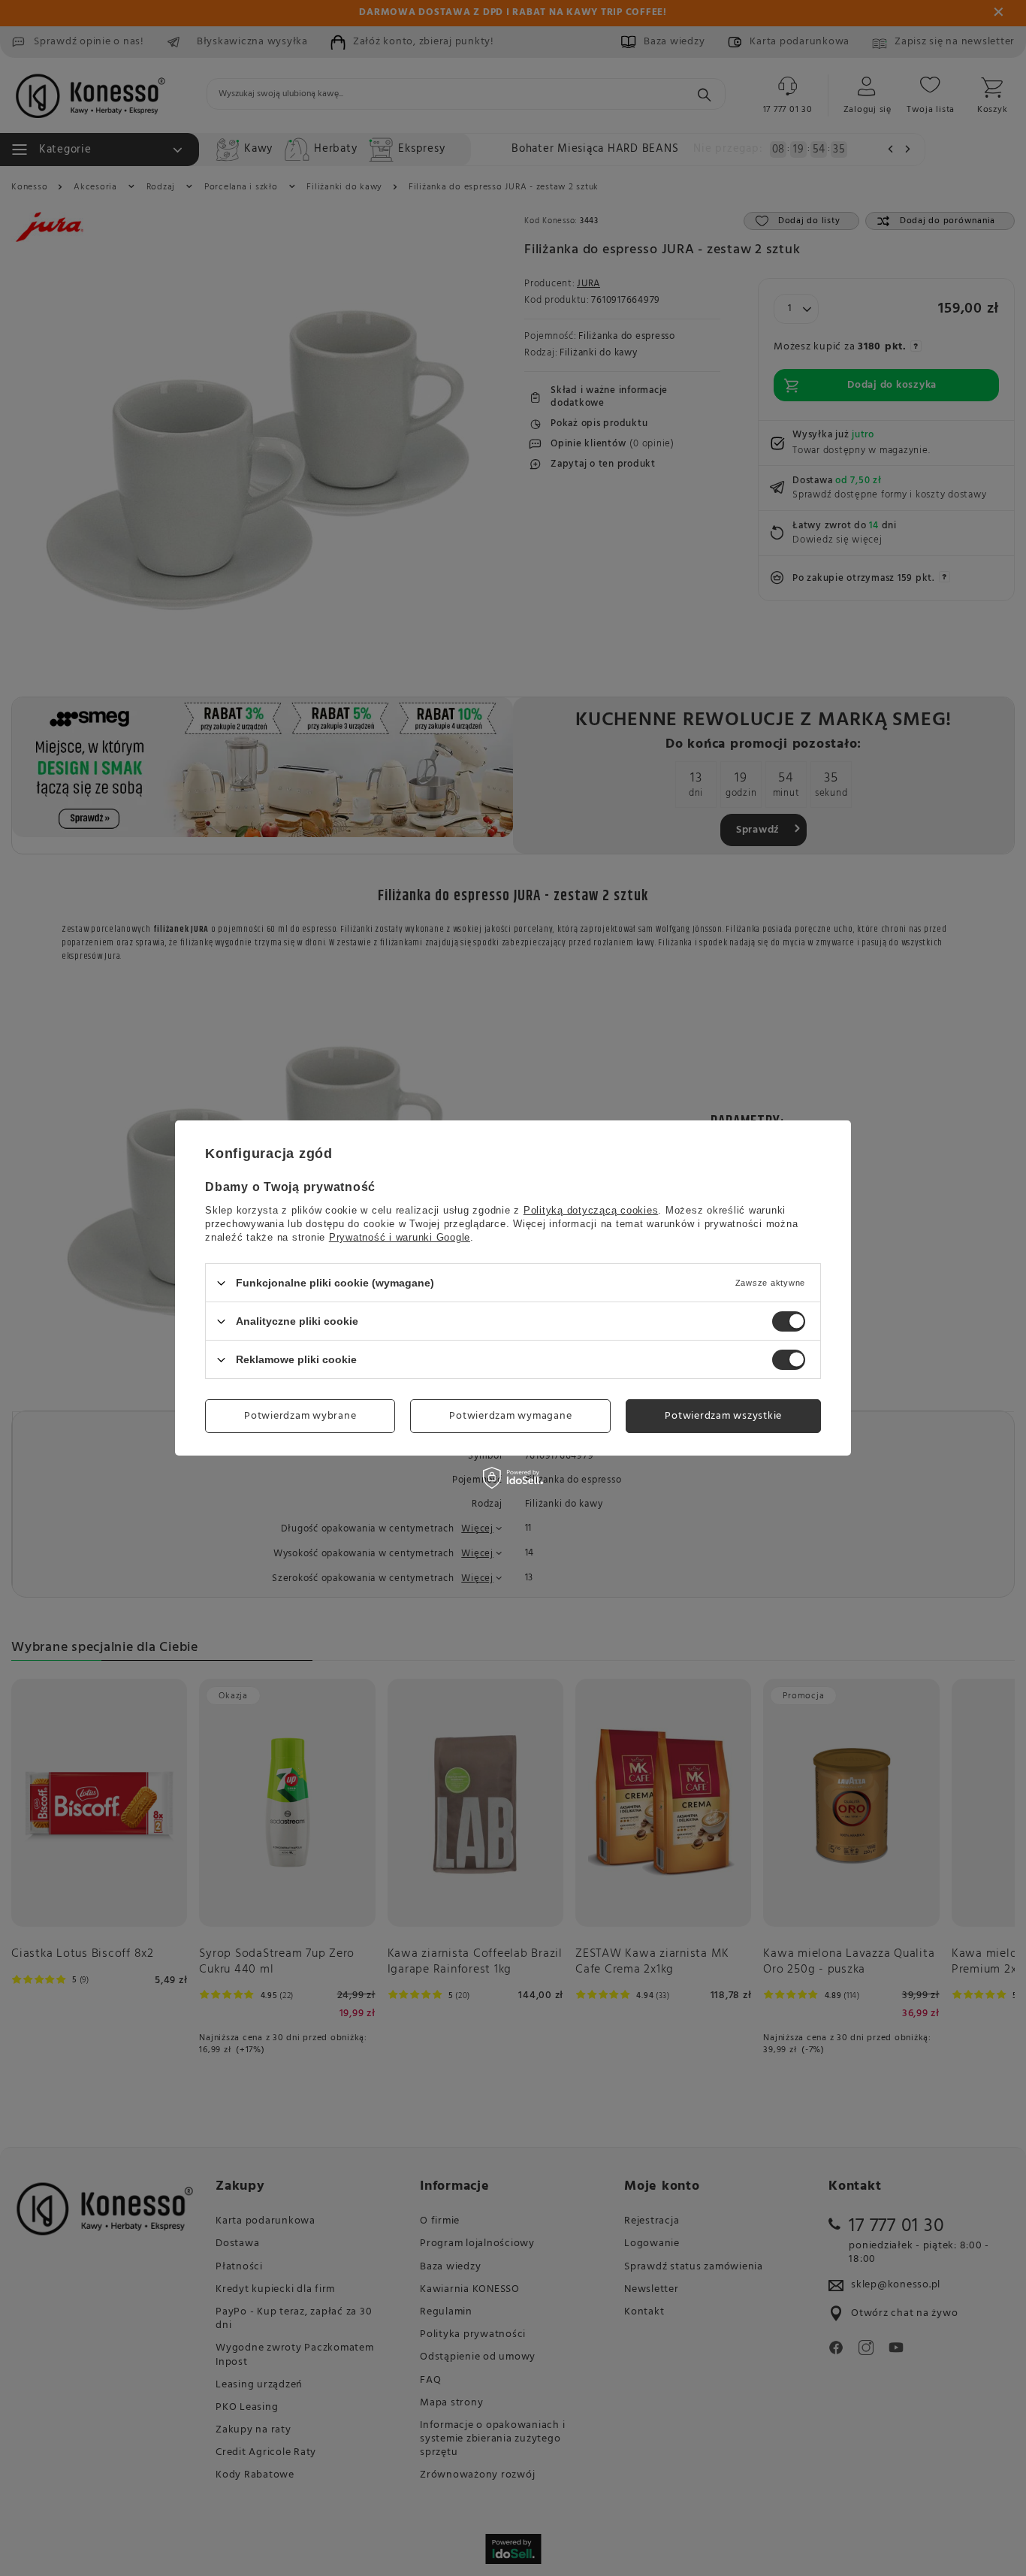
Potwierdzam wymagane (510, 1415)
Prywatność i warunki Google (400, 1237)
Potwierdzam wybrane (300, 1415)
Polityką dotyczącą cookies (591, 1210)
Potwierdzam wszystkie (723, 1415)
